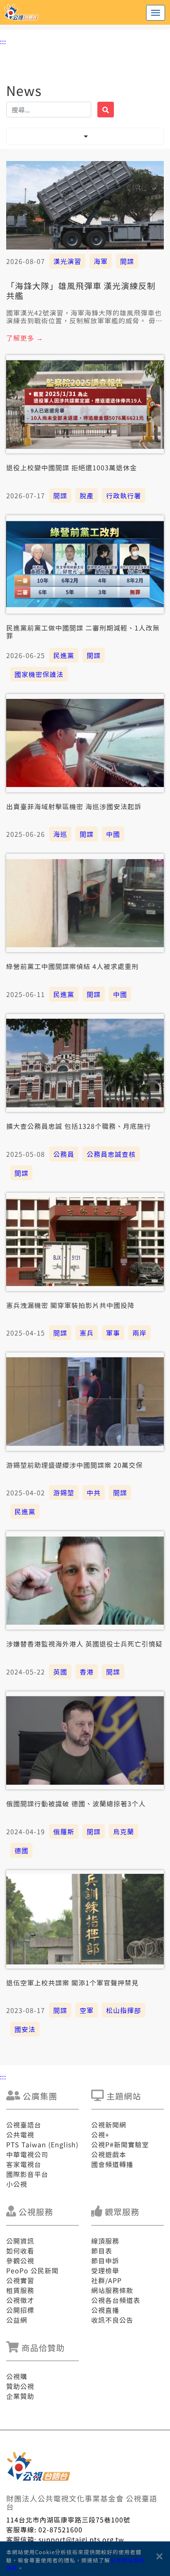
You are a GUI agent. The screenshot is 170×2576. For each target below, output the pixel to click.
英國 (60, 1672)
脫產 (87, 495)
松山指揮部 (124, 2010)
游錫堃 (64, 1492)
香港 (87, 1672)
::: (3, 41)
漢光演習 (67, 261)
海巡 (60, 834)
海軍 (101, 261)
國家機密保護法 (39, 674)
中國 (113, 834)
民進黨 (64, 655)
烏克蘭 (124, 1831)
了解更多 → (25, 338)
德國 (21, 1850)
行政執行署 (124, 495)
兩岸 (139, 1333)
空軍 (87, 2010)
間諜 (127, 261)
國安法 (25, 2029)
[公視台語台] (85, 12)
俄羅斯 (64, 1831)
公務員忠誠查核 (111, 1154)
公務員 (64, 1154)
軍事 (113, 1333)
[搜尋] (106, 110)
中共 (94, 1492)
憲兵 (87, 1333)
